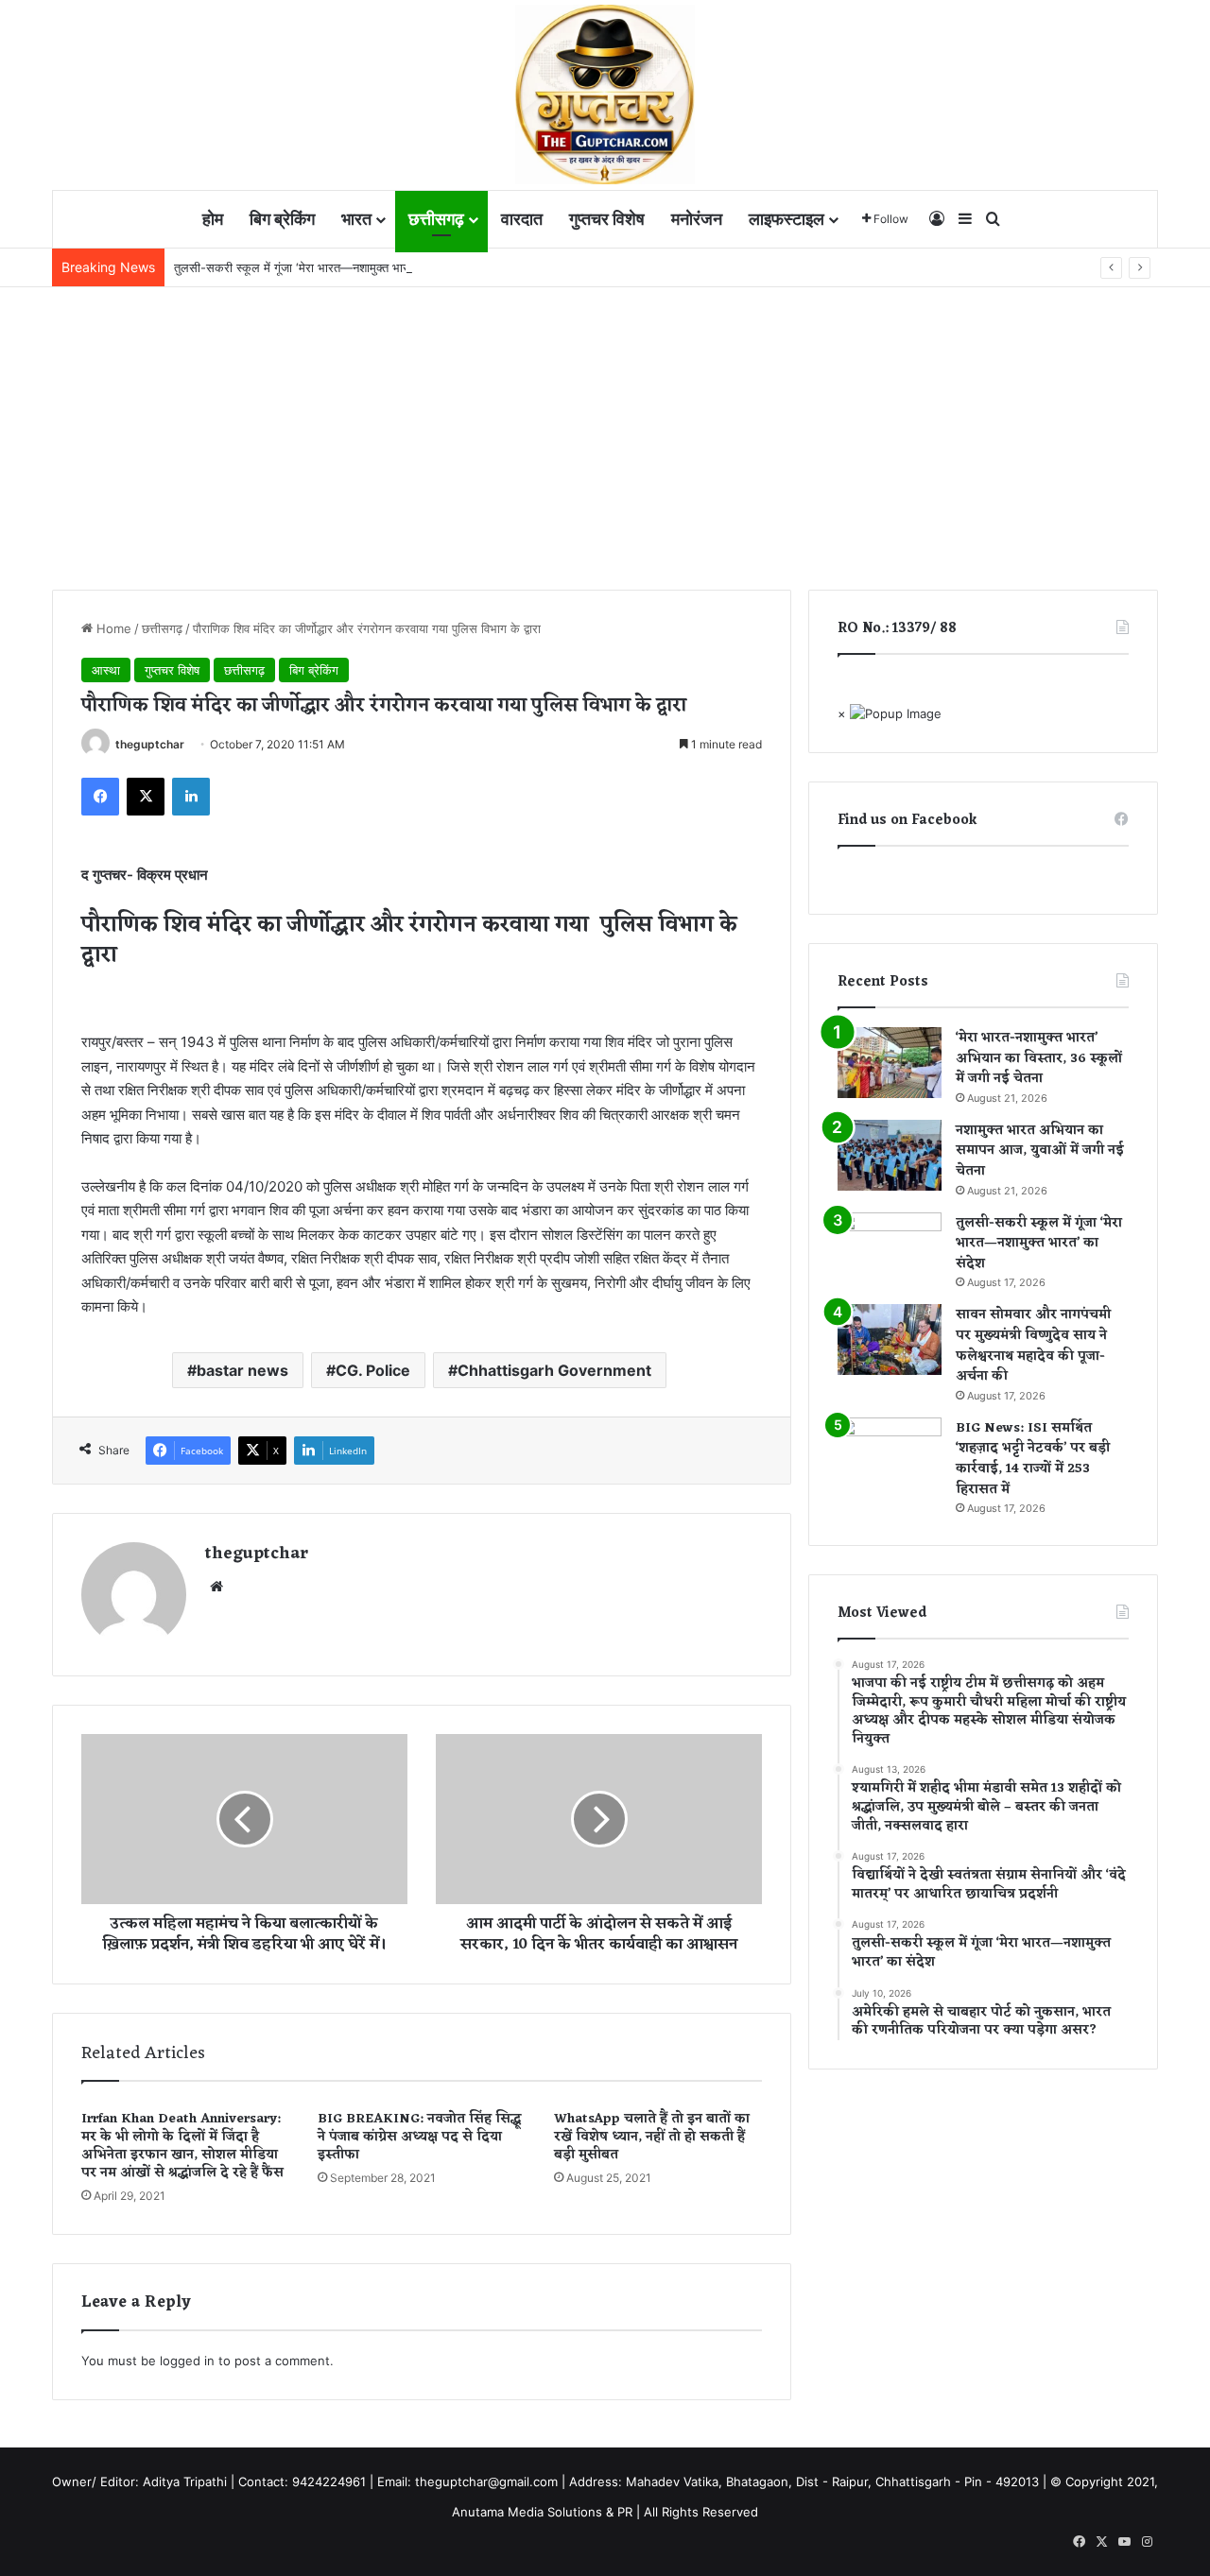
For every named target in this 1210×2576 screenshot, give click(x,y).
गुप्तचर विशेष (607, 219)
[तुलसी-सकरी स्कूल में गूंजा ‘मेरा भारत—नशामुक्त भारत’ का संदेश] (890, 1248)
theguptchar (150, 744)
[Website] (216, 1587)
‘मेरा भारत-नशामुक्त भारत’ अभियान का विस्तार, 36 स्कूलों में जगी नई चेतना (1039, 1058)
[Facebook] (100, 797)
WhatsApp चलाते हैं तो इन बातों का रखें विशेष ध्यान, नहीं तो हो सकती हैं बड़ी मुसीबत (652, 2137)
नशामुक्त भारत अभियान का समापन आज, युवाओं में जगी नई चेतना (1040, 1151)
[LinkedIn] (191, 797)
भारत (356, 219)
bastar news (242, 1370)
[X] (146, 797)
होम (213, 219)
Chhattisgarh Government (554, 1370)
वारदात (522, 219)
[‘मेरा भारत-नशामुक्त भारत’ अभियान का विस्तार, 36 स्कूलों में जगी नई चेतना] (890, 1063)
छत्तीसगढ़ (436, 219)
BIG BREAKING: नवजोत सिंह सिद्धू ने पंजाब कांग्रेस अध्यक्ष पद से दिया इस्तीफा (419, 2137)
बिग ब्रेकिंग (282, 219)
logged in (187, 2361)
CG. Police (373, 1370)
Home (112, 628)
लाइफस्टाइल (786, 219)
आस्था (106, 670)
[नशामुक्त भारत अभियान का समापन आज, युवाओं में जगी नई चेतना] (890, 1155)
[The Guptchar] (605, 94)
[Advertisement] (605, 429)
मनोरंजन (697, 219)
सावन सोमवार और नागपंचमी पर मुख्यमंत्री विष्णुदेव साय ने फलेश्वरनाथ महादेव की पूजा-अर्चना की (1033, 1346)
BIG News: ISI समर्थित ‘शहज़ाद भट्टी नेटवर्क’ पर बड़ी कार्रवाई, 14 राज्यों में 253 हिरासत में (1033, 1459)
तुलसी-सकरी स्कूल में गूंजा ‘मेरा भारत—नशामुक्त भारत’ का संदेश (317, 267)
